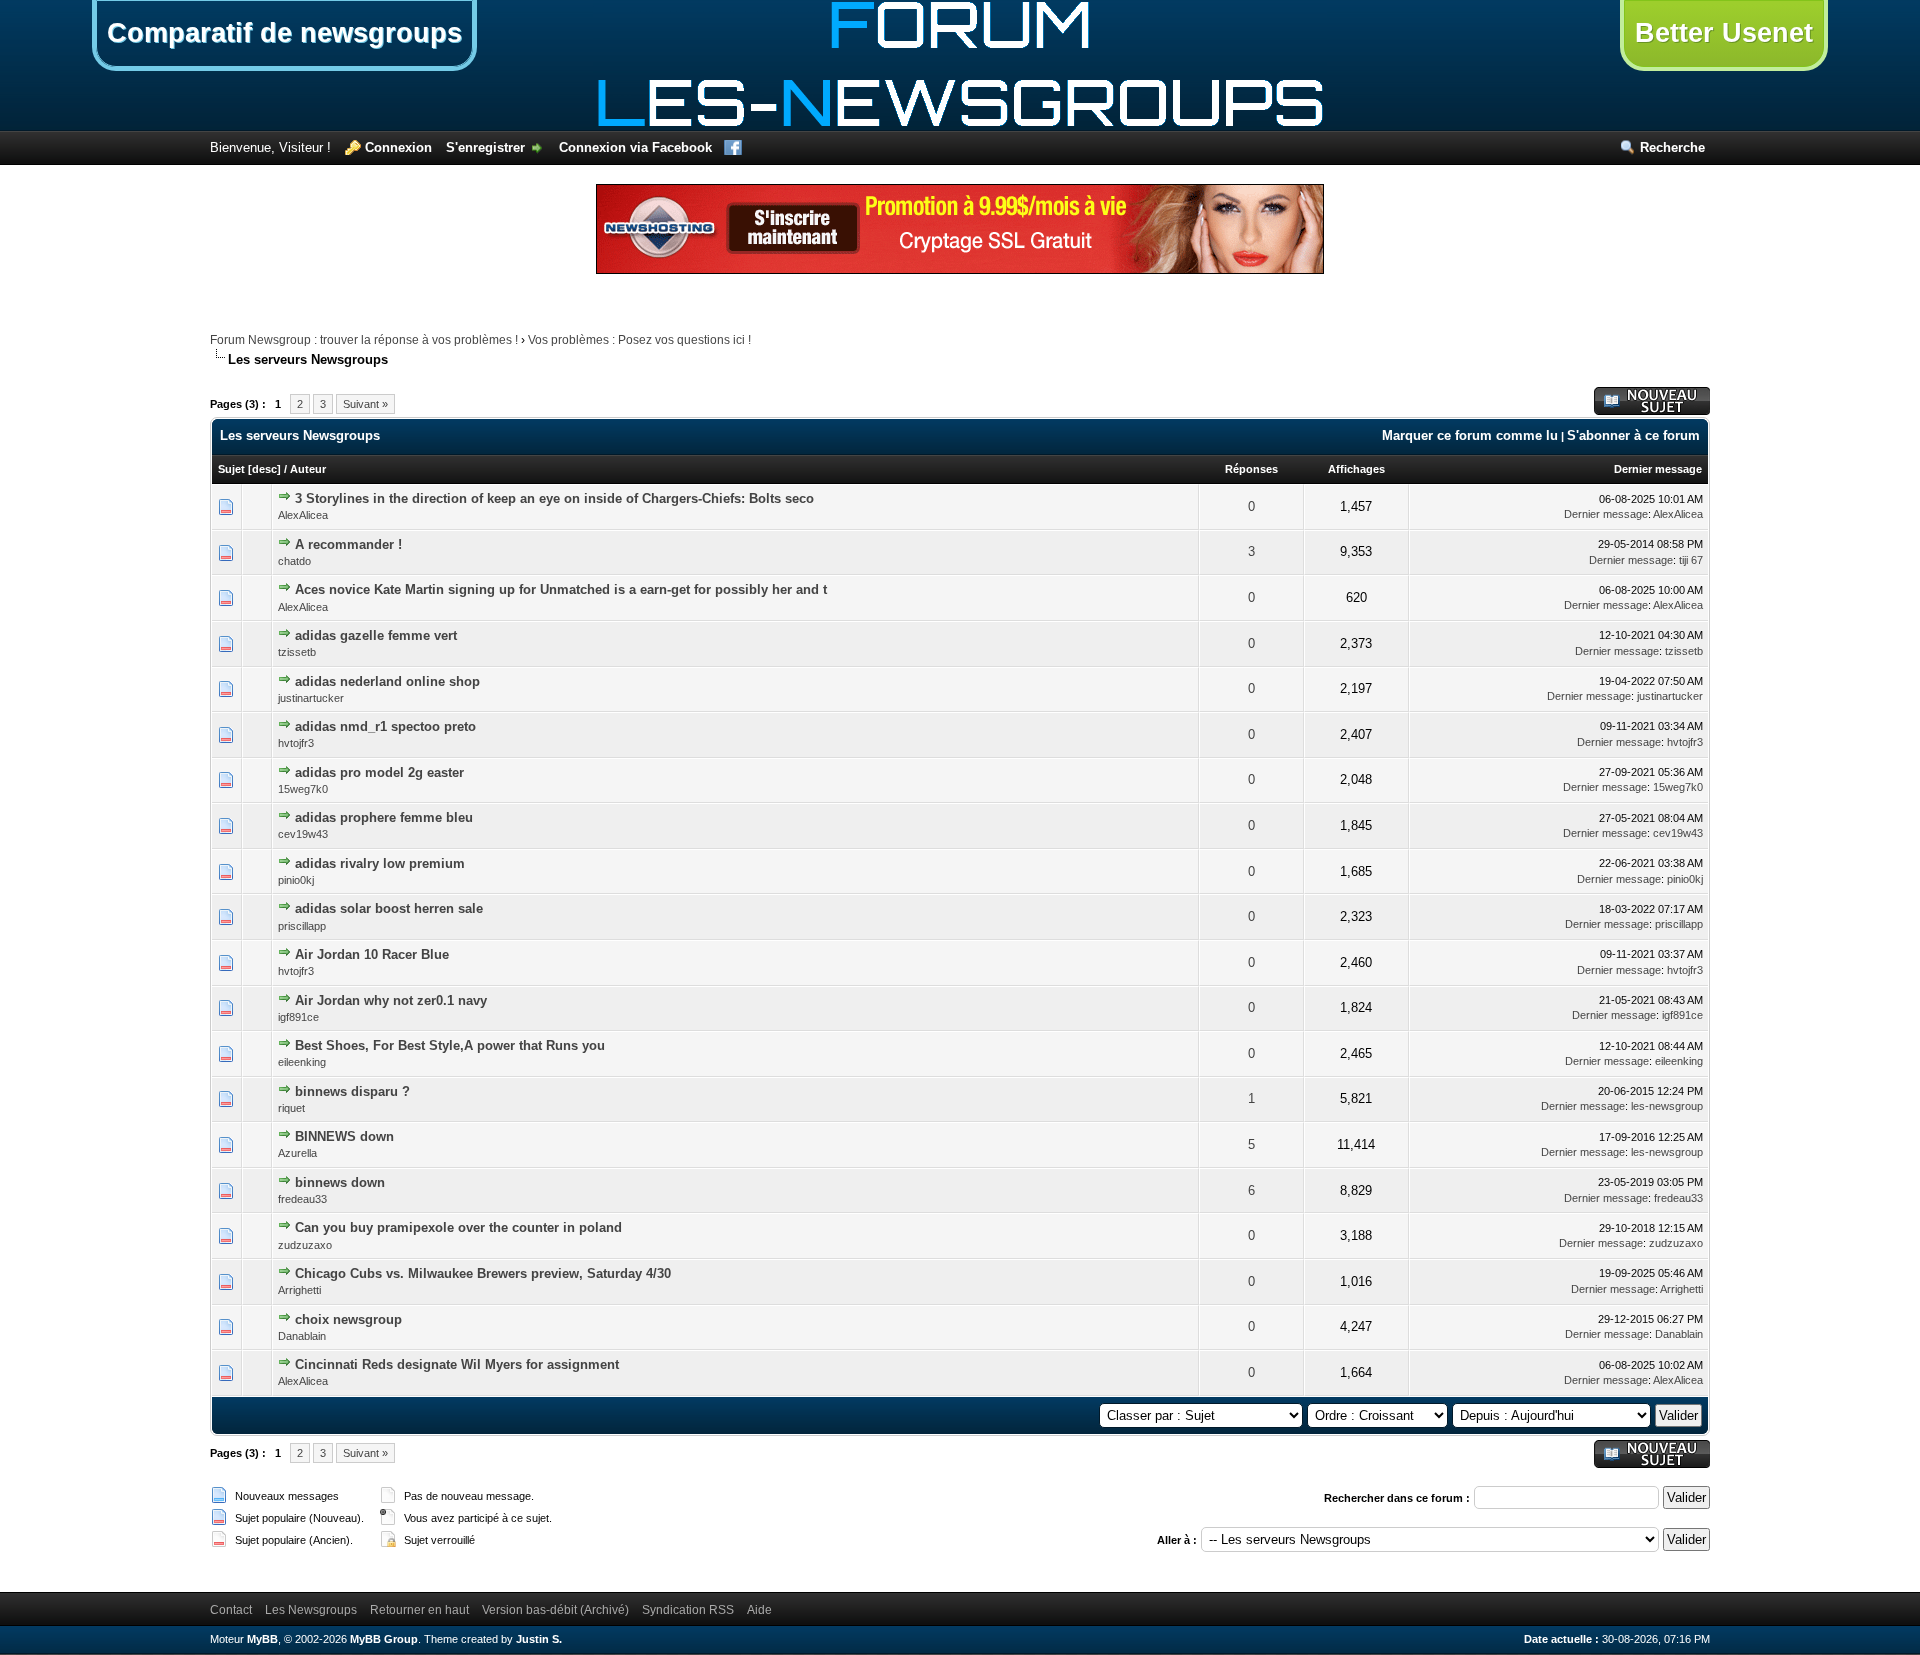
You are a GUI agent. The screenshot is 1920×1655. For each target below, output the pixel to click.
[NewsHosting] (960, 269)
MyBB (262, 1639)
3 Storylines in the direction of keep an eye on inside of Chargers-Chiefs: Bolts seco (554, 498)
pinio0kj (296, 880)
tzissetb (297, 652)
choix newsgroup (348, 1319)
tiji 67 (1691, 560)
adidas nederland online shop (387, 681)
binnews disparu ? (352, 1091)
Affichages (1356, 469)
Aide (759, 1610)
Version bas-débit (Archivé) (555, 1610)
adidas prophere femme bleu (384, 817)
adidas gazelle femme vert (376, 635)
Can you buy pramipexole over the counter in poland (458, 1227)
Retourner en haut (419, 1610)
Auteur (308, 469)
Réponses (1251, 469)
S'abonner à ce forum (1633, 435)
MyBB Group (384, 1639)
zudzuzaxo (305, 1245)
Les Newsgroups (311, 1610)
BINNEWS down (344, 1136)
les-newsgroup (1667, 1106)
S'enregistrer (485, 147)
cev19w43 (303, 834)
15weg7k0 (303, 789)
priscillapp (302, 926)
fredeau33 (302, 1199)
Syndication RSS (688, 1610)
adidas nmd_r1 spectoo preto (385, 726)
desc (264, 469)
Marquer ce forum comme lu (1470, 435)
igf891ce (298, 1017)
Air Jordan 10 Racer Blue (372, 954)
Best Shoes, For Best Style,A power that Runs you (450, 1045)
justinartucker (311, 698)
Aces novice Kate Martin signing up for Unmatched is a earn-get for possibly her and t (561, 589)
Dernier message (1658, 469)
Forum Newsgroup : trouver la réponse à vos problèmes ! (364, 340)
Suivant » (365, 404)
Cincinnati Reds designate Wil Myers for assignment (457, 1364)
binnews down (340, 1182)
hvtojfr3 (296, 743)
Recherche (1672, 147)
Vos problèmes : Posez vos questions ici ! (639, 340)
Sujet (231, 469)
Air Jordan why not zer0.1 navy (391, 1000)
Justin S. (539, 1639)
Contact (231, 1610)
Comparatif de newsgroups (284, 33)
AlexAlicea (303, 515)
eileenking (302, 1062)
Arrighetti (299, 1290)
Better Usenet (1724, 33)
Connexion (398, 147)
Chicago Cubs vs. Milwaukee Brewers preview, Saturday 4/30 (483, 1273)
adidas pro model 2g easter (379, 772)
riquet (291, 1108)
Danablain (302, 1336)
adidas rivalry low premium (380, 863)
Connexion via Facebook (635, 147)
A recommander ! (348, 544)
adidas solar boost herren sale (389, 908)
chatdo (294, 561)
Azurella (297, 1153)
